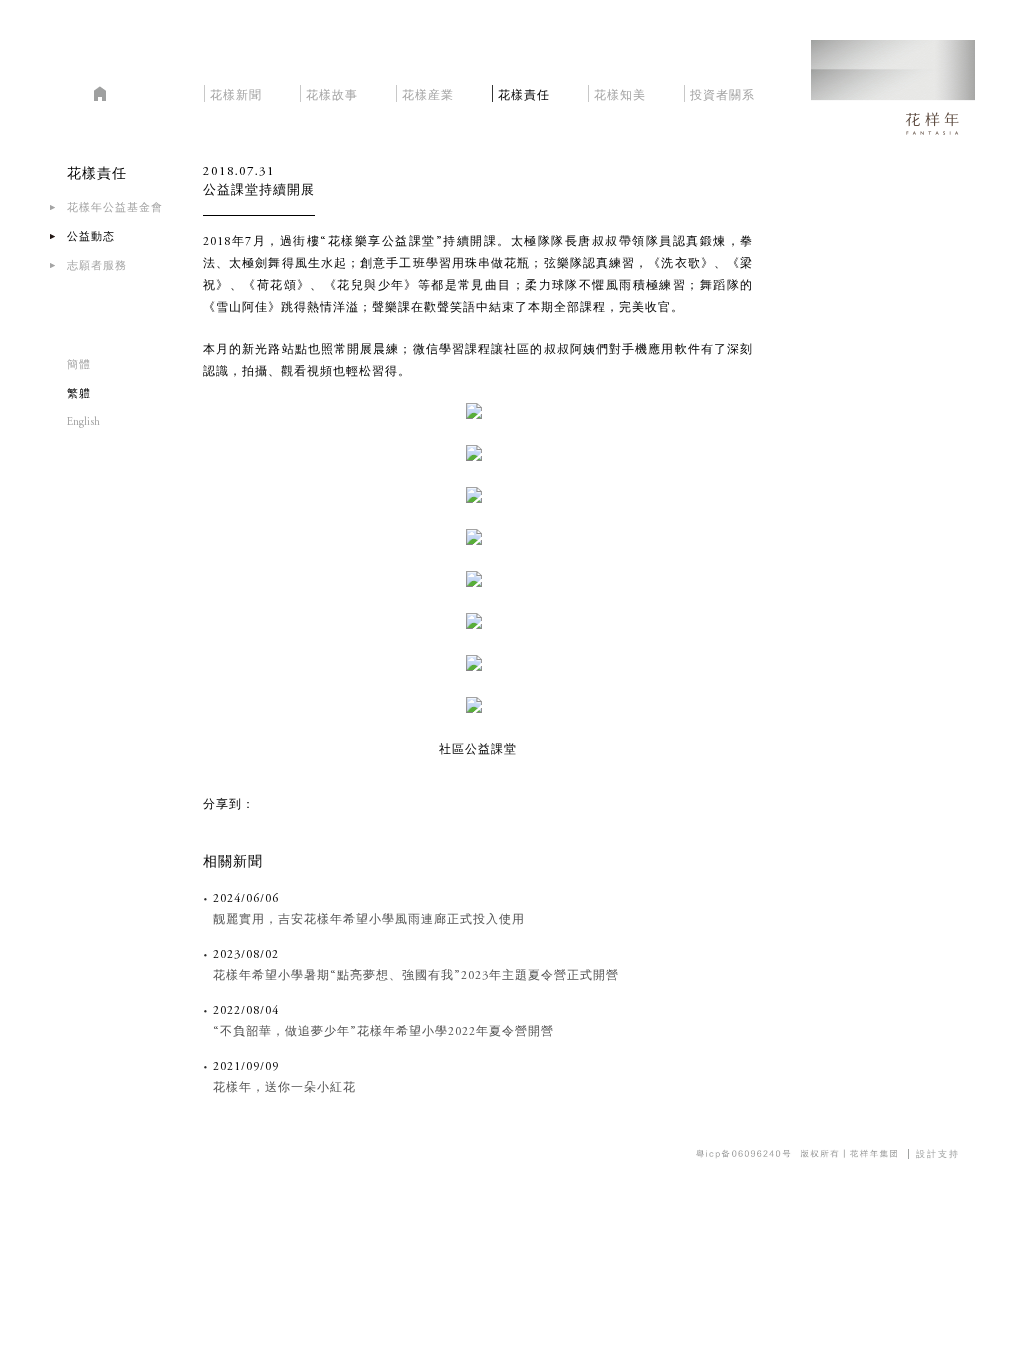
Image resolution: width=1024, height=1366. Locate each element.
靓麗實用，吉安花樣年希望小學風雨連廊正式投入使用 (369, 920)
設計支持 (938, 1154)
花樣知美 (620, 92)
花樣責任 (524, 92)
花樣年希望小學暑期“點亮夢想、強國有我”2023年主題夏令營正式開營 (416, 976)
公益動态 (91, 237)
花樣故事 (332, 92)
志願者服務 (97, 266)
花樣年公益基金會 (115, 208)
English (83, 422)
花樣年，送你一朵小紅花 (284, 1088)
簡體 (79, 365)
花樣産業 (428, 92)
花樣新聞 (236, 92)
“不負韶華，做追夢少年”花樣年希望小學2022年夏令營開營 (383, 1032)
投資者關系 (722, 92)
